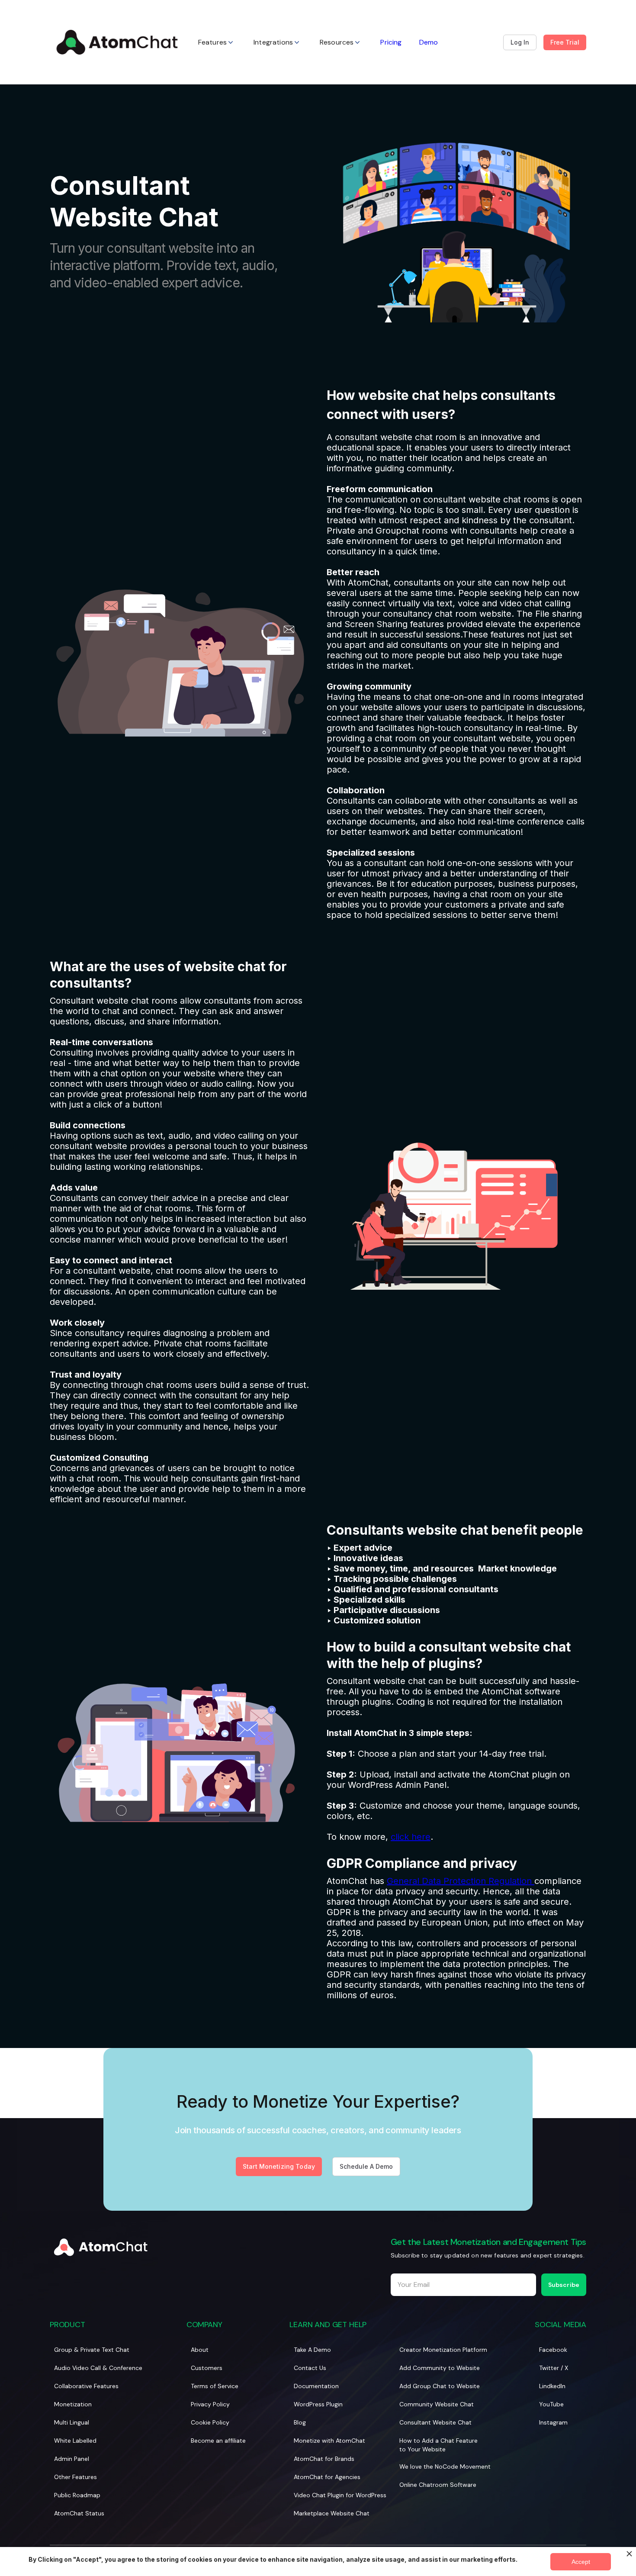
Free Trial (565, 42)
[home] (117, 42)
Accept (581, 2562)
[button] (217, 42)
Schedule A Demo (366, 2166)
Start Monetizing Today (279, 2166)
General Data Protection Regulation (461, 1881)
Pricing (391, 42)
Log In (520, 42)
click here (411, 1837)
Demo (429, 42)
